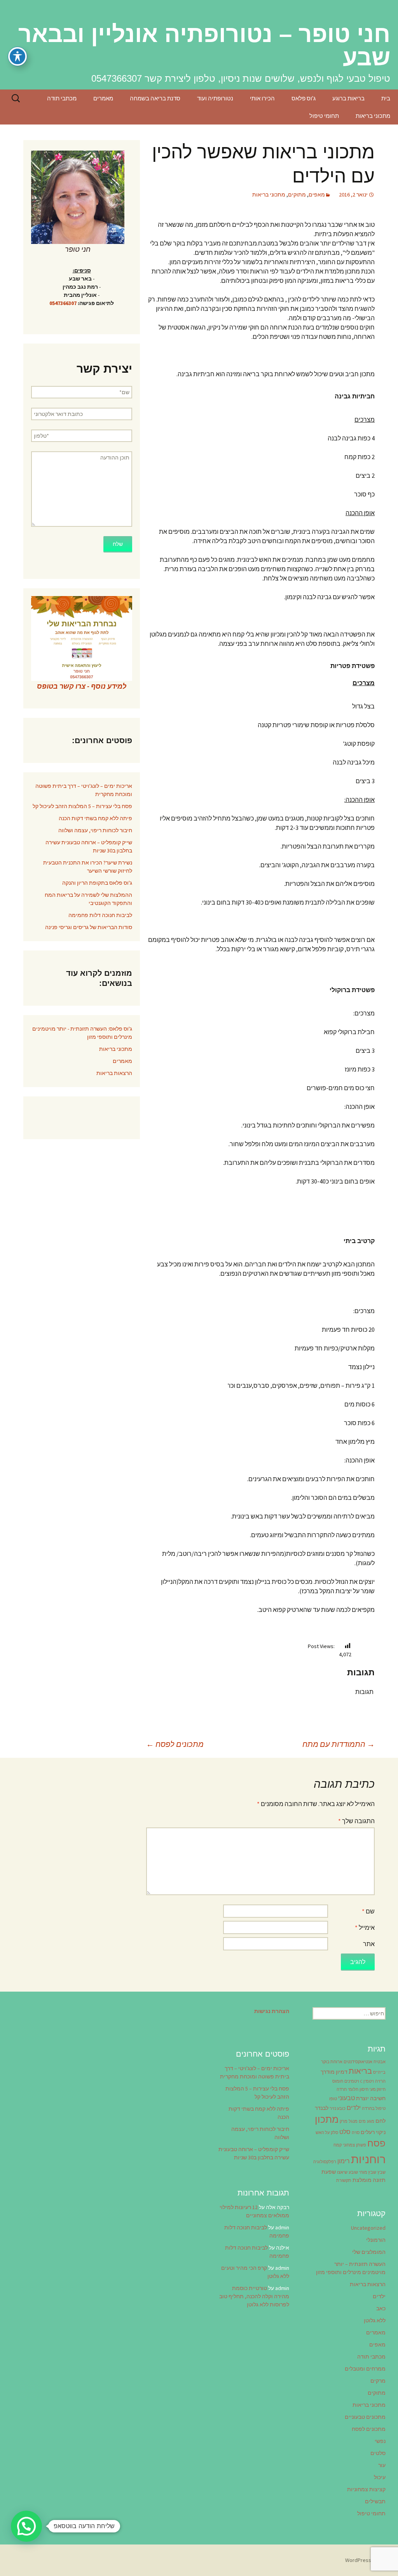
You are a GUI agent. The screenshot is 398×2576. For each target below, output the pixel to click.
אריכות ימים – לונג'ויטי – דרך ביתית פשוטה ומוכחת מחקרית (84, 790)
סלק (334, 2133)
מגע (371, 2121)
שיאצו (342, 2172)
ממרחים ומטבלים (365, 2369)
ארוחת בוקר (332, 2062)
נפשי (380, 2441)
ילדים (354, 2108)
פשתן (361, 2145)
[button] (26, 2526)
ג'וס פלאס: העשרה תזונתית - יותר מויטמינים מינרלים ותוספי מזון (82, 1033)
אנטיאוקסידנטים (358, 2062)
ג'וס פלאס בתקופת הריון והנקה (97, 883)
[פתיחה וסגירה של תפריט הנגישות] (17, 56)
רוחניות (368, 2159)
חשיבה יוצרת (371, 2098)
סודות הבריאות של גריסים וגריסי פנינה (89, 927)
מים (362, 2121)
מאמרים (103, 98)
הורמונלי (376, 2240)
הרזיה (380, 2081)
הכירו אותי (262, 98)
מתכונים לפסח (175, 1744)
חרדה (342, 2089)
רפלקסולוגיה (325, 2162)
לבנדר (322, 2108)
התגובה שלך (356, 1821)
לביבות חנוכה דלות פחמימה (100, 915)
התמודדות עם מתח (339, 1744)
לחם (381, 2121)
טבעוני (347, 2098)
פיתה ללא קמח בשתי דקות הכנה (95, 818)
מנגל (353, 2121)
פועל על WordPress (368, 2560)
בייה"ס (379, 2072)
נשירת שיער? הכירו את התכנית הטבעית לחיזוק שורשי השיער (88, 867)
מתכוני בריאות (373, 116)
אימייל (365, 1927)
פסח (376, 2143)
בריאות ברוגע (348, 98)
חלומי (353, 2089)
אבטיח (380, 2062)
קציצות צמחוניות (366, 2489)
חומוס (338, 2081)
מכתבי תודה (62, 98)
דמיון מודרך (334, 2072)
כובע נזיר (338, 2109)
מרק (344, 2121)
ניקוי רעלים (373, 2132)
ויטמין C (367, 2081)
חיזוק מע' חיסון (373, 2089)
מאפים (317, 195)
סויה (356, 2133)
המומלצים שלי (369, 2252)
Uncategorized (368, 2228)
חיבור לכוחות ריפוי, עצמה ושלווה (95, 830)
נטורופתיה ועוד (215, 98)
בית (386, 98)
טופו (333, 2099)
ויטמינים (352, 2081)
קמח (338, 2145)
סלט (345, 2132)
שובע (353, 2172)
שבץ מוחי (368, 2172)
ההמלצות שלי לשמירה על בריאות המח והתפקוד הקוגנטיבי (88, 899)
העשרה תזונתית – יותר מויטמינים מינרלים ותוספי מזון (351, 2268)
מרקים (378, 2381)
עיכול (380, 2477)
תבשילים (375, 2501)
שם (368, 1911)
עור (382, 2465)
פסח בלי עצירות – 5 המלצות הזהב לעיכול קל (82, 806)
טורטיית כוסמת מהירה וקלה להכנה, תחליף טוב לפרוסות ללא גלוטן (254, 2296)
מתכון (327, 2119)
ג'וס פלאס (304, 98)
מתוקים (297, 195)
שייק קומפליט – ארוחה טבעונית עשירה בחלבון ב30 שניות (89, 846)
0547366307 (63, 303)
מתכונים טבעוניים (365, 2417)
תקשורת (344, 2181)
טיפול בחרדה (374, 2109)
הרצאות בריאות (114, 1073)
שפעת (329, 2172)
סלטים (378, 2453)
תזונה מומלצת (369, 2180)
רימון (344, 2161)
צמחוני (349, 2145)
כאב (381, 2308)
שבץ (381, 2172)
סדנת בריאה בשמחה (155, 98)
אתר (369, 1944)
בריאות (360, 2071)
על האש (323, 2133)
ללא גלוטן (375, 2320)
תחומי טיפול (324, 116)
